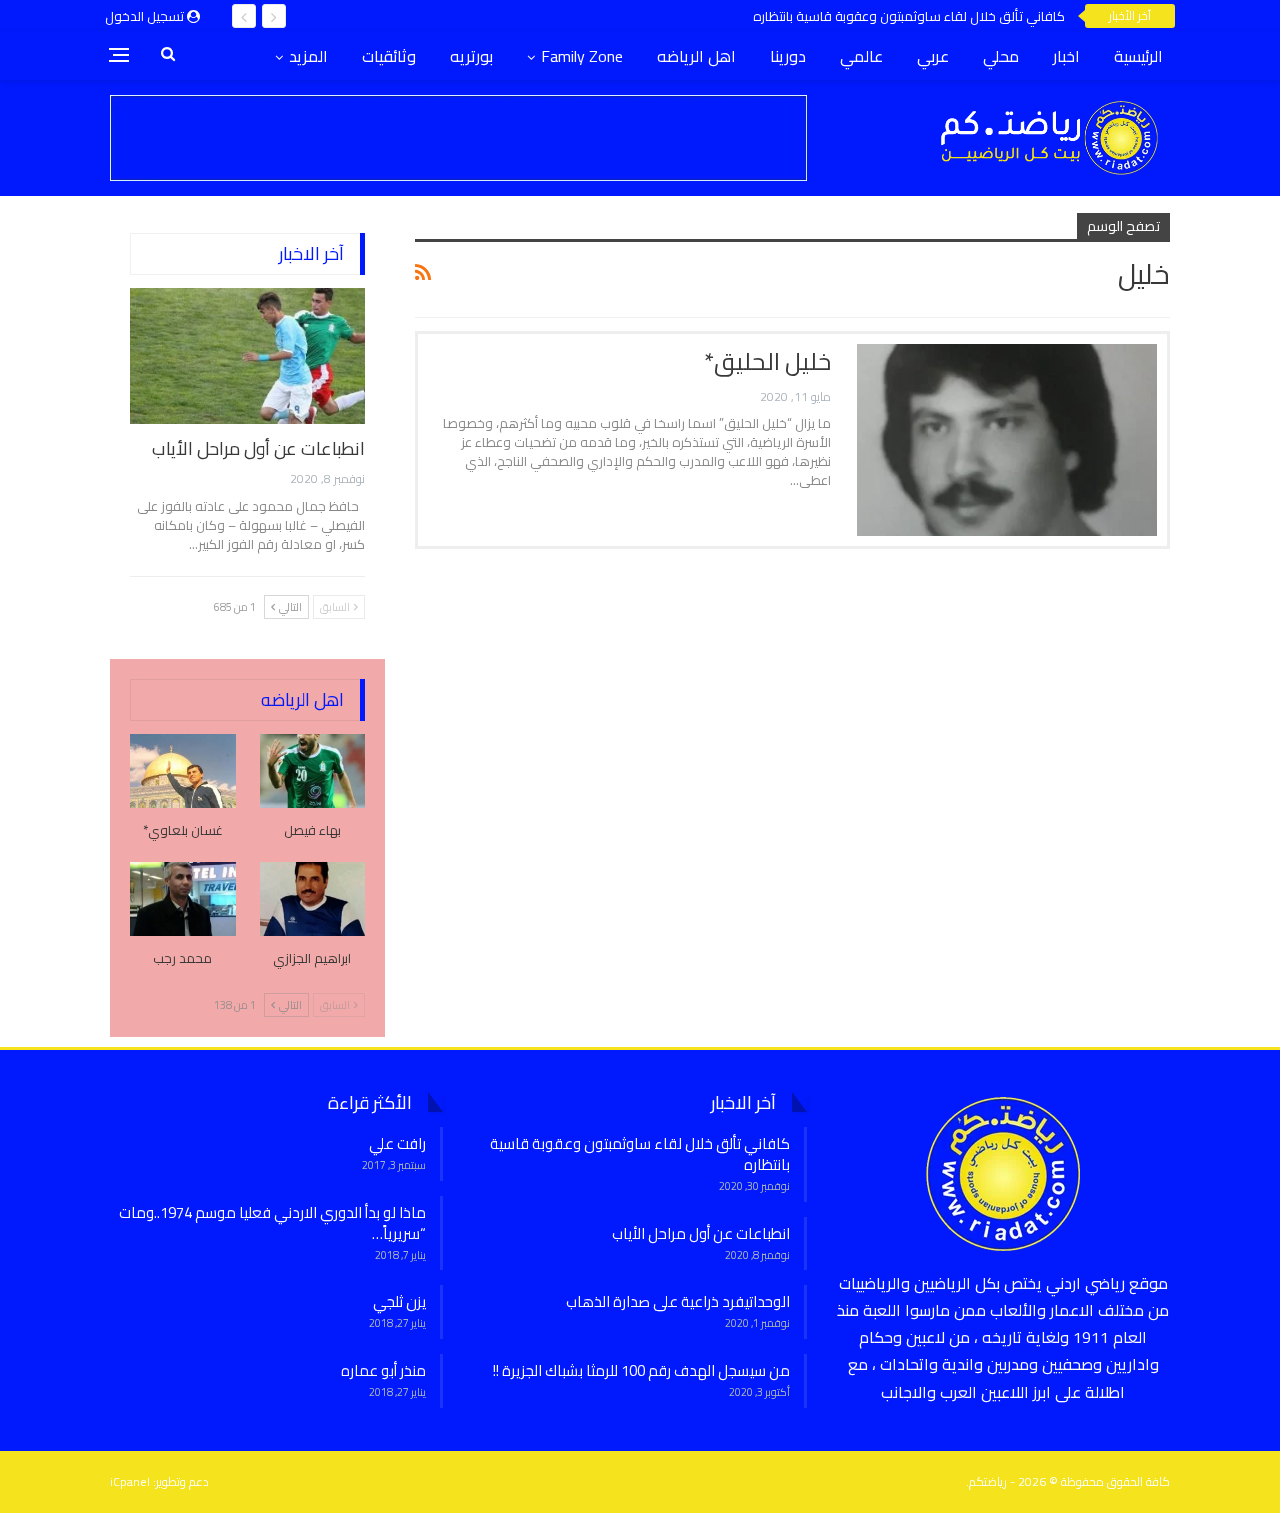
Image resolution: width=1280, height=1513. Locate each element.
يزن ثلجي (399, 1301)
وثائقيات (389, 56)
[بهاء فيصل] (313, 771)
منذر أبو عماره (383, 1370)
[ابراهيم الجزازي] (313, 899)
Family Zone (582, 56)
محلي (1001, 56)
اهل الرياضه (696, 56)
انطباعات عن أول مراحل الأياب (258, 448)
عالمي (861, 56)
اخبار (1066, 56)
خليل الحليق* (767, 361)
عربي (933, 56)
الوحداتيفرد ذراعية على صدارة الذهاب (678, 1301)
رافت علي (397, 1143)
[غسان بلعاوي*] (183, 771)
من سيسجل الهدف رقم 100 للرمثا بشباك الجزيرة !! (641, 1370)
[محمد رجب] (183, 899)
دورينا (788, 56)
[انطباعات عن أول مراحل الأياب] (247, 356)
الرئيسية (1138, 56)
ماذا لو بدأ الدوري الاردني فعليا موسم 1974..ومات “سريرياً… (272, 1223)
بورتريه (471, 56)
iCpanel (130, 1481)
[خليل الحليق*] (1007, 440)
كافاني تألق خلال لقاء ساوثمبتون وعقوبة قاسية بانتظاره (909, 16)
